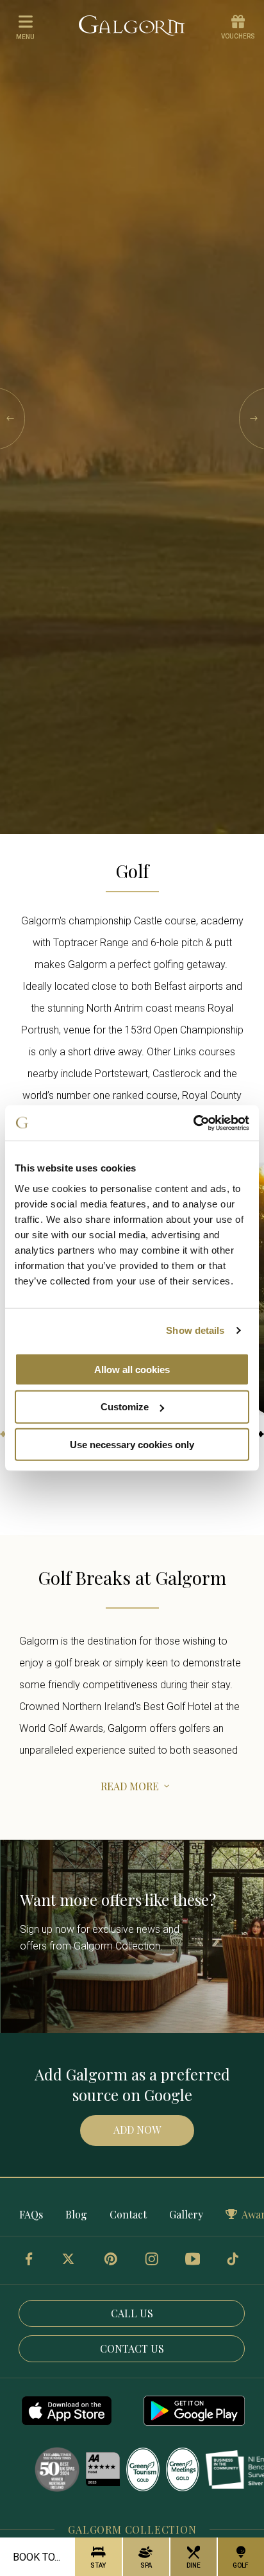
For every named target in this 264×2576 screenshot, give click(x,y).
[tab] (3, 1434)
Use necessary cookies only (132, 1445)
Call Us (132, 2313)
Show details (195, 1330)
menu (25, 37)
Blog (76, 2214)
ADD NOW (137, 2130)
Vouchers (238, 36)
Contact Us (132, 2348)
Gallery (186, 2214)
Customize (125, 1407)
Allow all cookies (132, 1369)
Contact (128, 2214)
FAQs (31, 2214)
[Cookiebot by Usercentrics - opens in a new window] (193, 1123)
